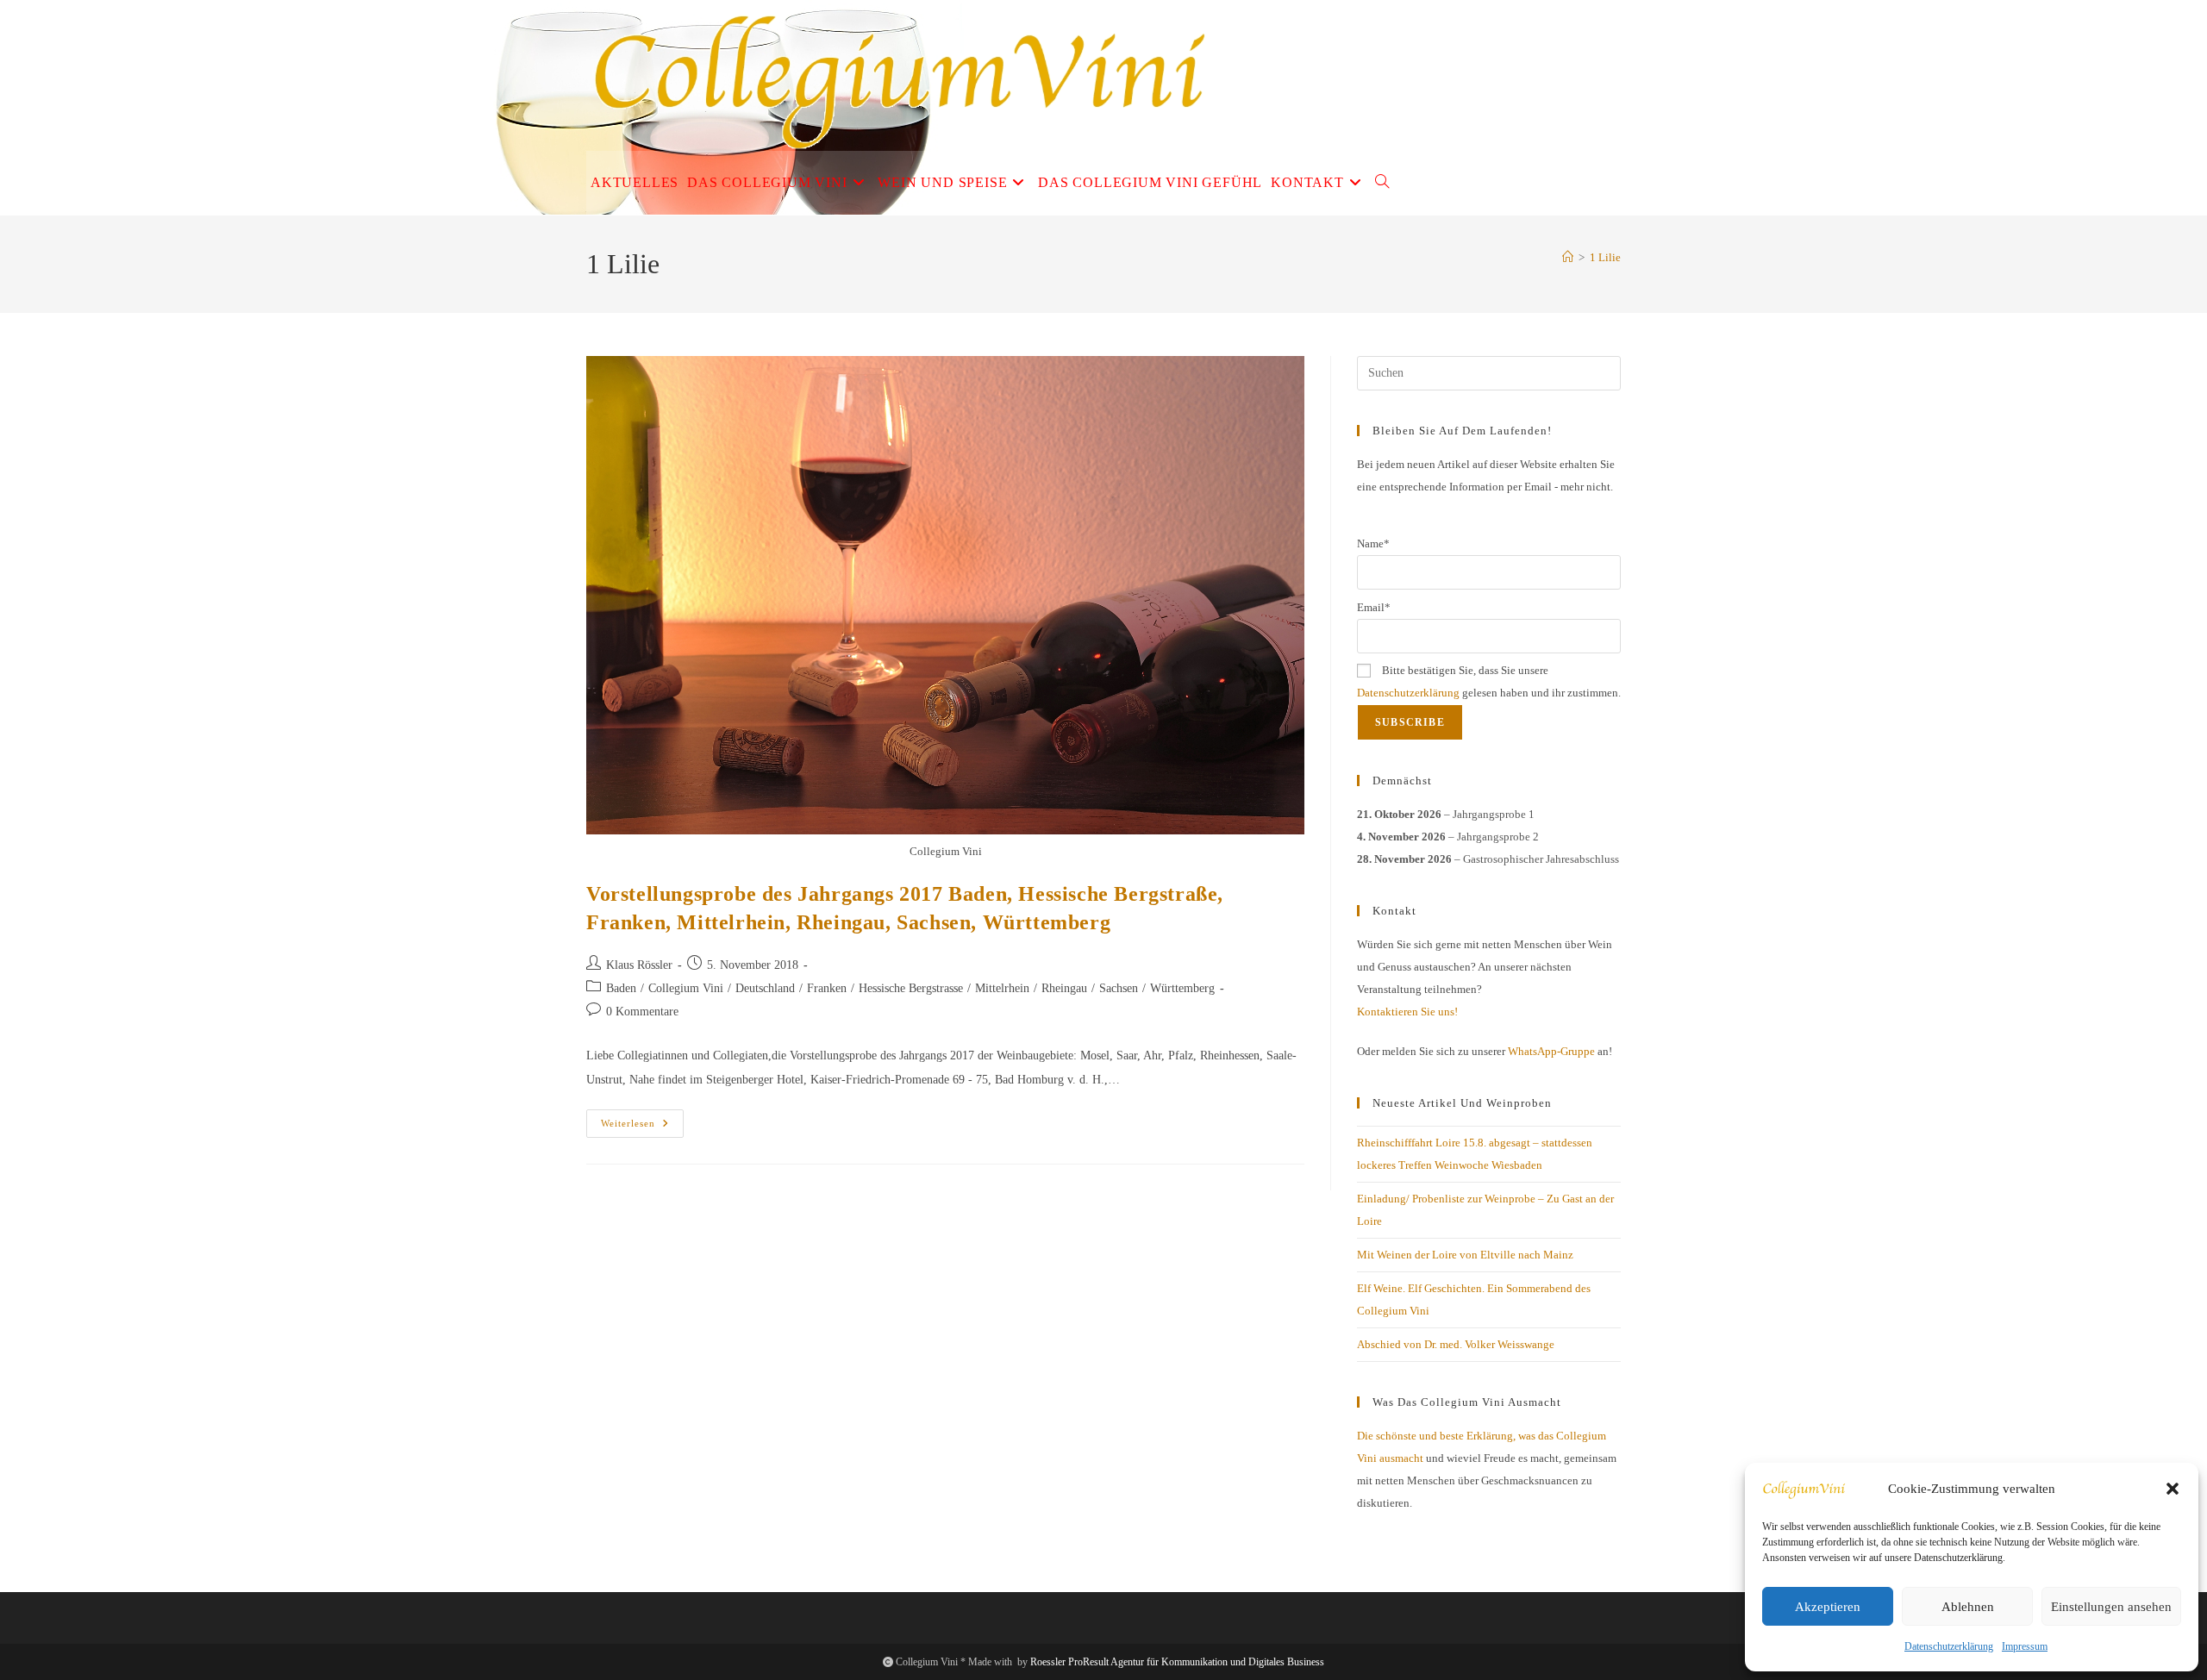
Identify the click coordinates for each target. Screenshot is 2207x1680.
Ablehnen (1968, 1607)
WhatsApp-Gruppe (1551, 1051)
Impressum (2025, 1646)
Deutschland (765, 988)
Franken (827, 988)
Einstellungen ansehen (2111, 1607)
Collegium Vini (686, 988)
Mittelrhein (1002, 988)
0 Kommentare (642, 1012)
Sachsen (1119, 988)
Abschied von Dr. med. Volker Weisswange (1456, 1344)
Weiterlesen (642, 1127)
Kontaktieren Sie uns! (1407, 1012)
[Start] (1568, 257)
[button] (2173, 1489)
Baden (621, 988)
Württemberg (1182, 988)
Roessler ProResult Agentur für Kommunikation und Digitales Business (1177, 1662)
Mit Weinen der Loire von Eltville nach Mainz (1465, 1255)
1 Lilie (1605, 257)
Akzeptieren (1828, 1607)
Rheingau (1064, 988)
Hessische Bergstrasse (911, 988)
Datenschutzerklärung (1949, 1646)
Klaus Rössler (639, 965)
